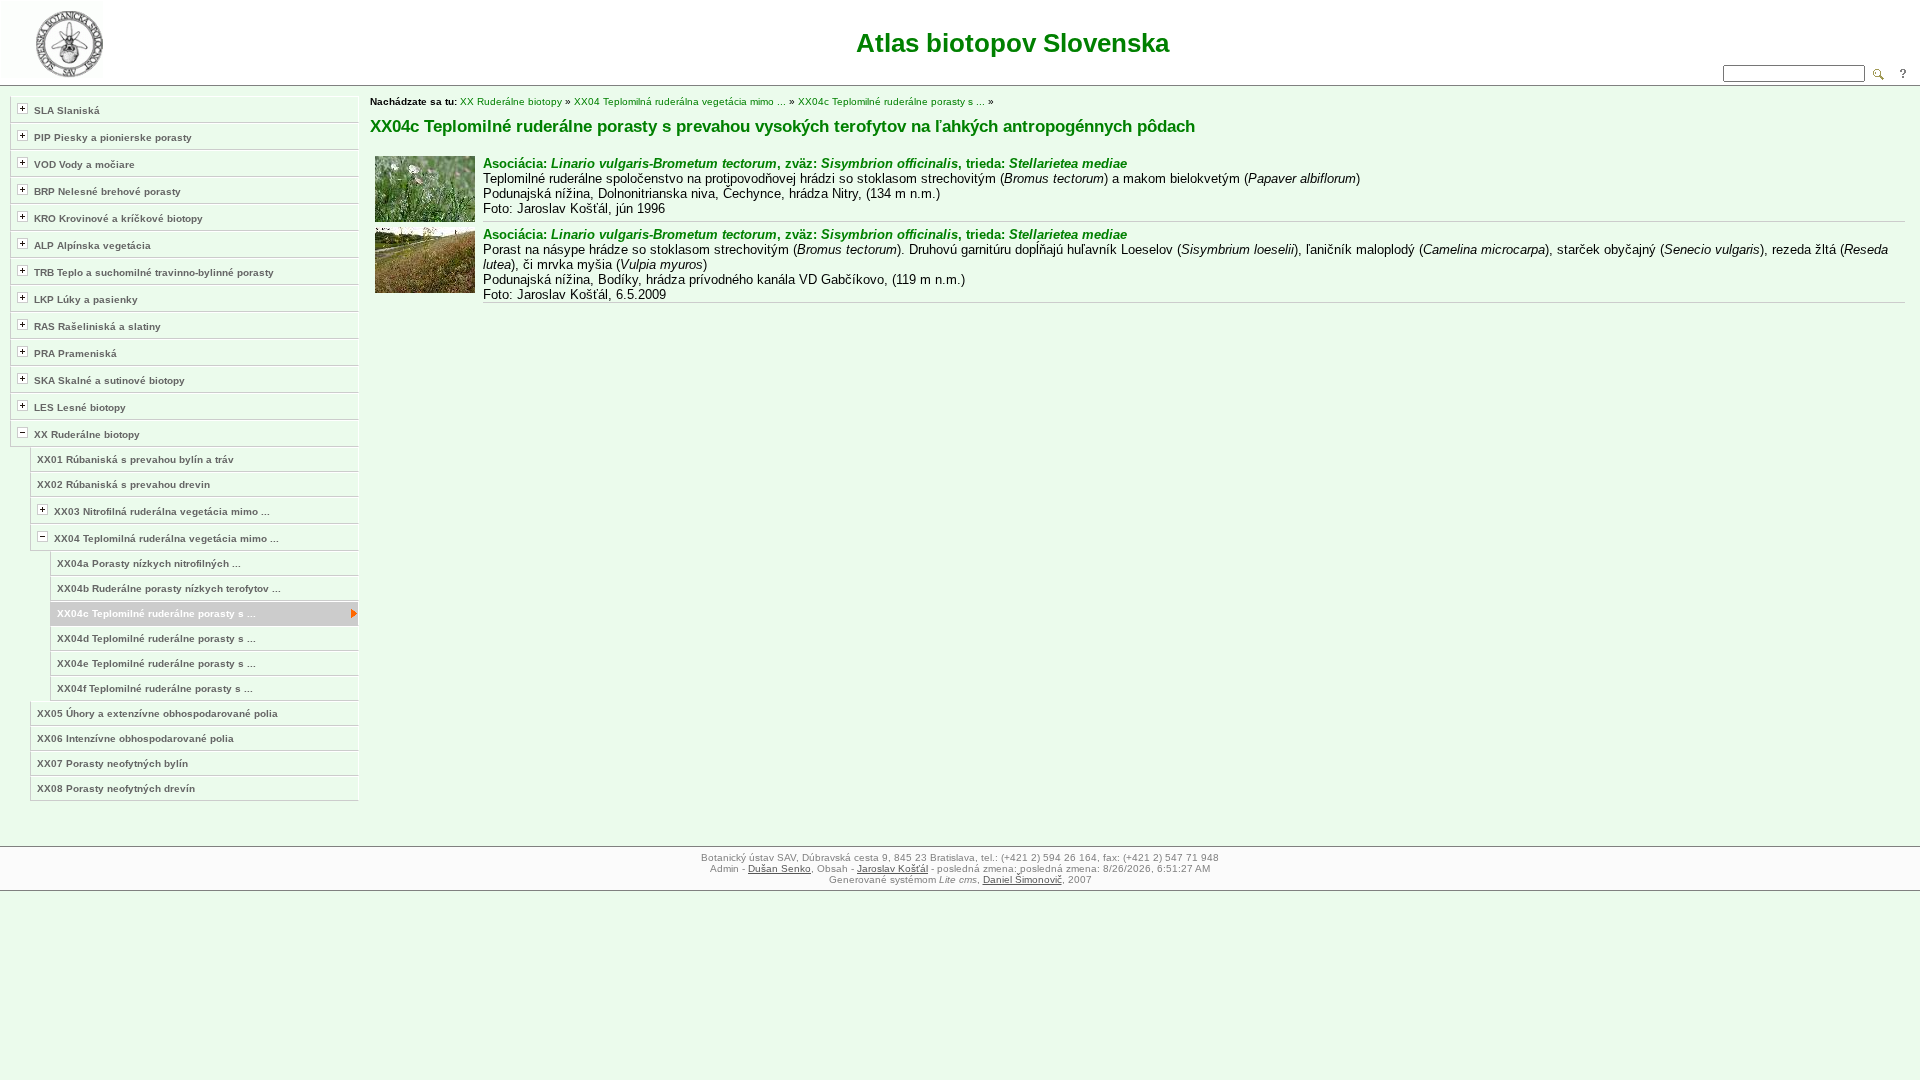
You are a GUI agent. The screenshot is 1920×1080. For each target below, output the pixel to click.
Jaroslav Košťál (892, 868)
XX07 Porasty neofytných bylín (112, 763)
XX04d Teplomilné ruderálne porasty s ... (156, 638)
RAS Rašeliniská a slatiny (94, 326)
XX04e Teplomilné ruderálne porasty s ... (156, 663)
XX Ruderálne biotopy (84, 434)
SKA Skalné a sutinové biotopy (106, 380)
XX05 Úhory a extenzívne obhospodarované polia (157, 713)
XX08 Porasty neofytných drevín (116, 788)
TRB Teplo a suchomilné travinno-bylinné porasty (151, 272)
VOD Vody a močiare (81, 164)
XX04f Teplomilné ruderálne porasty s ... (155, 688)
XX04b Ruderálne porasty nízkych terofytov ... (169, 588)
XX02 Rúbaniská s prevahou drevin (123, 484)
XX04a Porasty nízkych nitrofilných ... (149, 563)
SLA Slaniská (64, 110)
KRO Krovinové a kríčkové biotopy (115, 218)
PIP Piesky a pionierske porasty (110, 137)
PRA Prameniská (72, 353)
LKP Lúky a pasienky (83, 299)
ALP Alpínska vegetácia (89, 245)
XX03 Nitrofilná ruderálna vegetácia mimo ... (159, 511)
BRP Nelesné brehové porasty (104, 191)
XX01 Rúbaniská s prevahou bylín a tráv (135, 459)
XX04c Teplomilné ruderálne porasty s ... (156, 613)
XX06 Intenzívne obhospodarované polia (135, 738)
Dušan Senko (779, 868)
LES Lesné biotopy (77, 407)
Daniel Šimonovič (1022, 879)
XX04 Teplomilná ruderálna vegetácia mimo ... (163, 538)
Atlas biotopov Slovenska (1012, 43)
